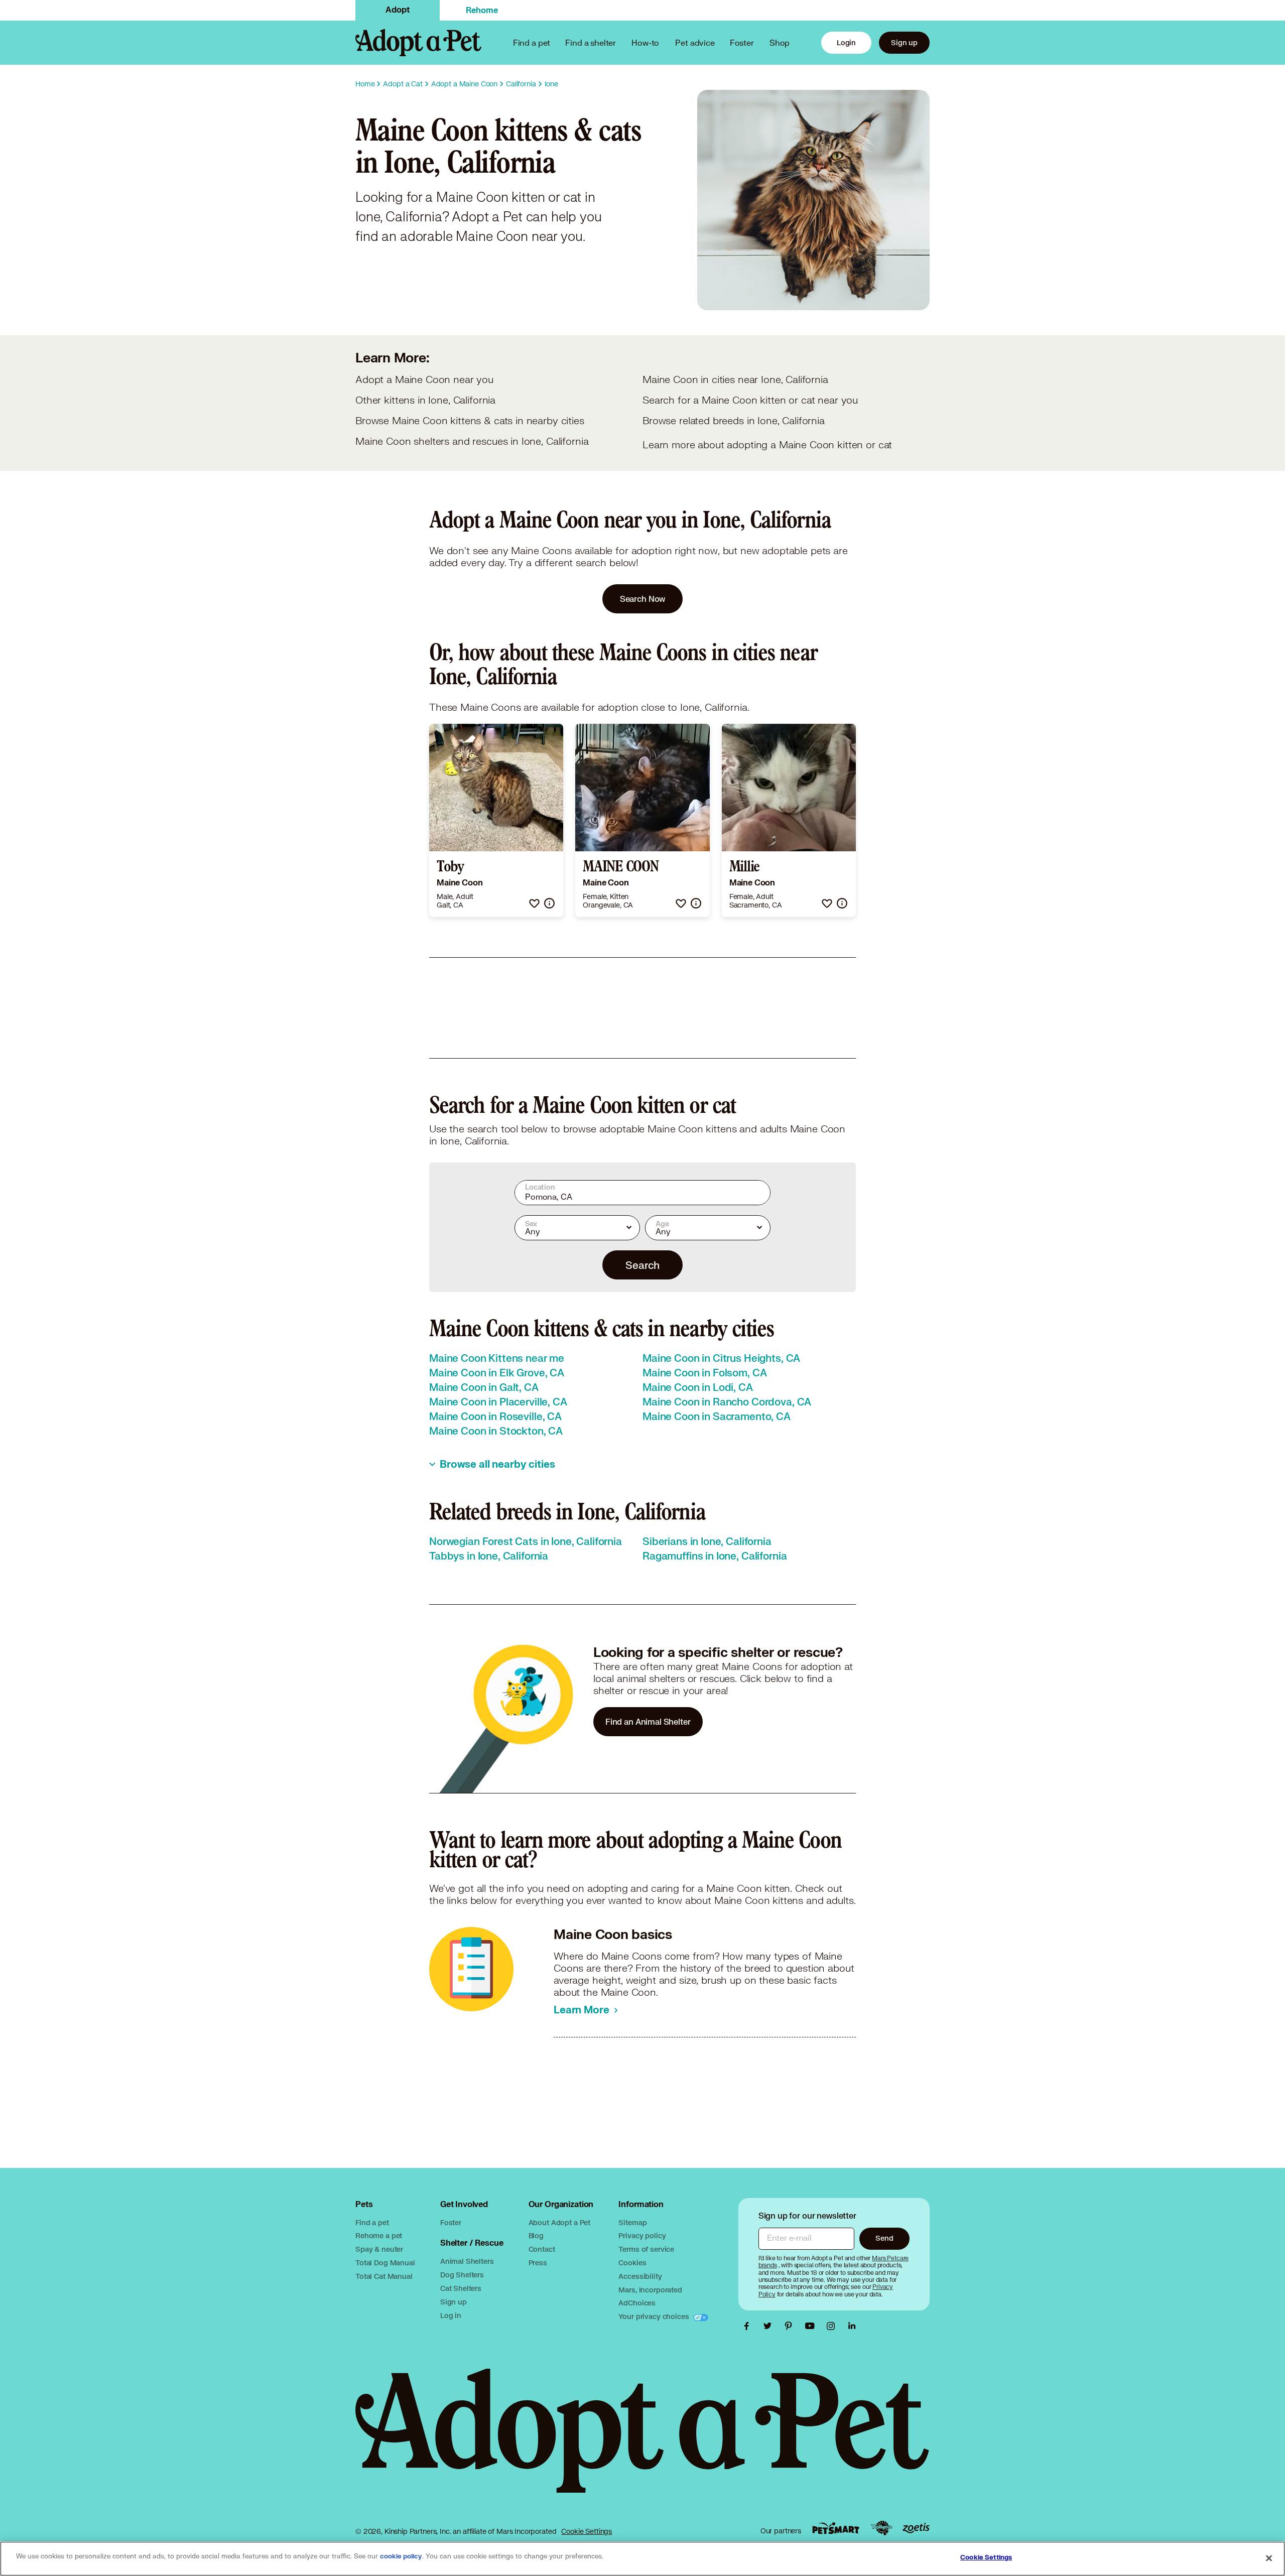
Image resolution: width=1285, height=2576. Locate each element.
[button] (534, 903)
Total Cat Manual (384, 2276)
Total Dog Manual (385, 2263)
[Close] (1269, 2558)
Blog (536, 2235)
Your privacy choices (655, 2316)
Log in (451, 2315)
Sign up (904, 42)
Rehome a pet (379, 2235)
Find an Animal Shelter (648, 1721)
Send (884, 2238)
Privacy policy (642, 2235)
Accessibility (640, 2276)
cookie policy (401, 2556)
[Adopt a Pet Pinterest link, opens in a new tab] (791, 2326)
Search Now (643, 599)
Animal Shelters (467, 2261)
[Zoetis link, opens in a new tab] (916, 2528)
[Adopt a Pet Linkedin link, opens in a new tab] (852, 2326)
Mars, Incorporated (650, 2290)
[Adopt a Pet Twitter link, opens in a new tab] (770, 2326)
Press (538, 2263)
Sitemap (632, 2222)
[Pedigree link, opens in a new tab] (881, 2528)
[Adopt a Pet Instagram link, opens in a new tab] (833, 2326)
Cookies (632, 2263)
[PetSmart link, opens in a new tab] (836, 2528)
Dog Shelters (462, 2275)
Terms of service (646, 2249)
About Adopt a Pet (559, 2222)
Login (846, 42)
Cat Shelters (461, 2288)
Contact (542, 2249)
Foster (742, 42)
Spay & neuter (379, 2249)
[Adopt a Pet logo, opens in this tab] (642, 2441)
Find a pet (372, 2222)
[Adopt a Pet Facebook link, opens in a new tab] (749, 2326)
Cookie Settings (587, 2531)
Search (642, 1265)
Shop (780, 42)
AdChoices (637, 2303)
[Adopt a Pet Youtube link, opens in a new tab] (812, 2326)
